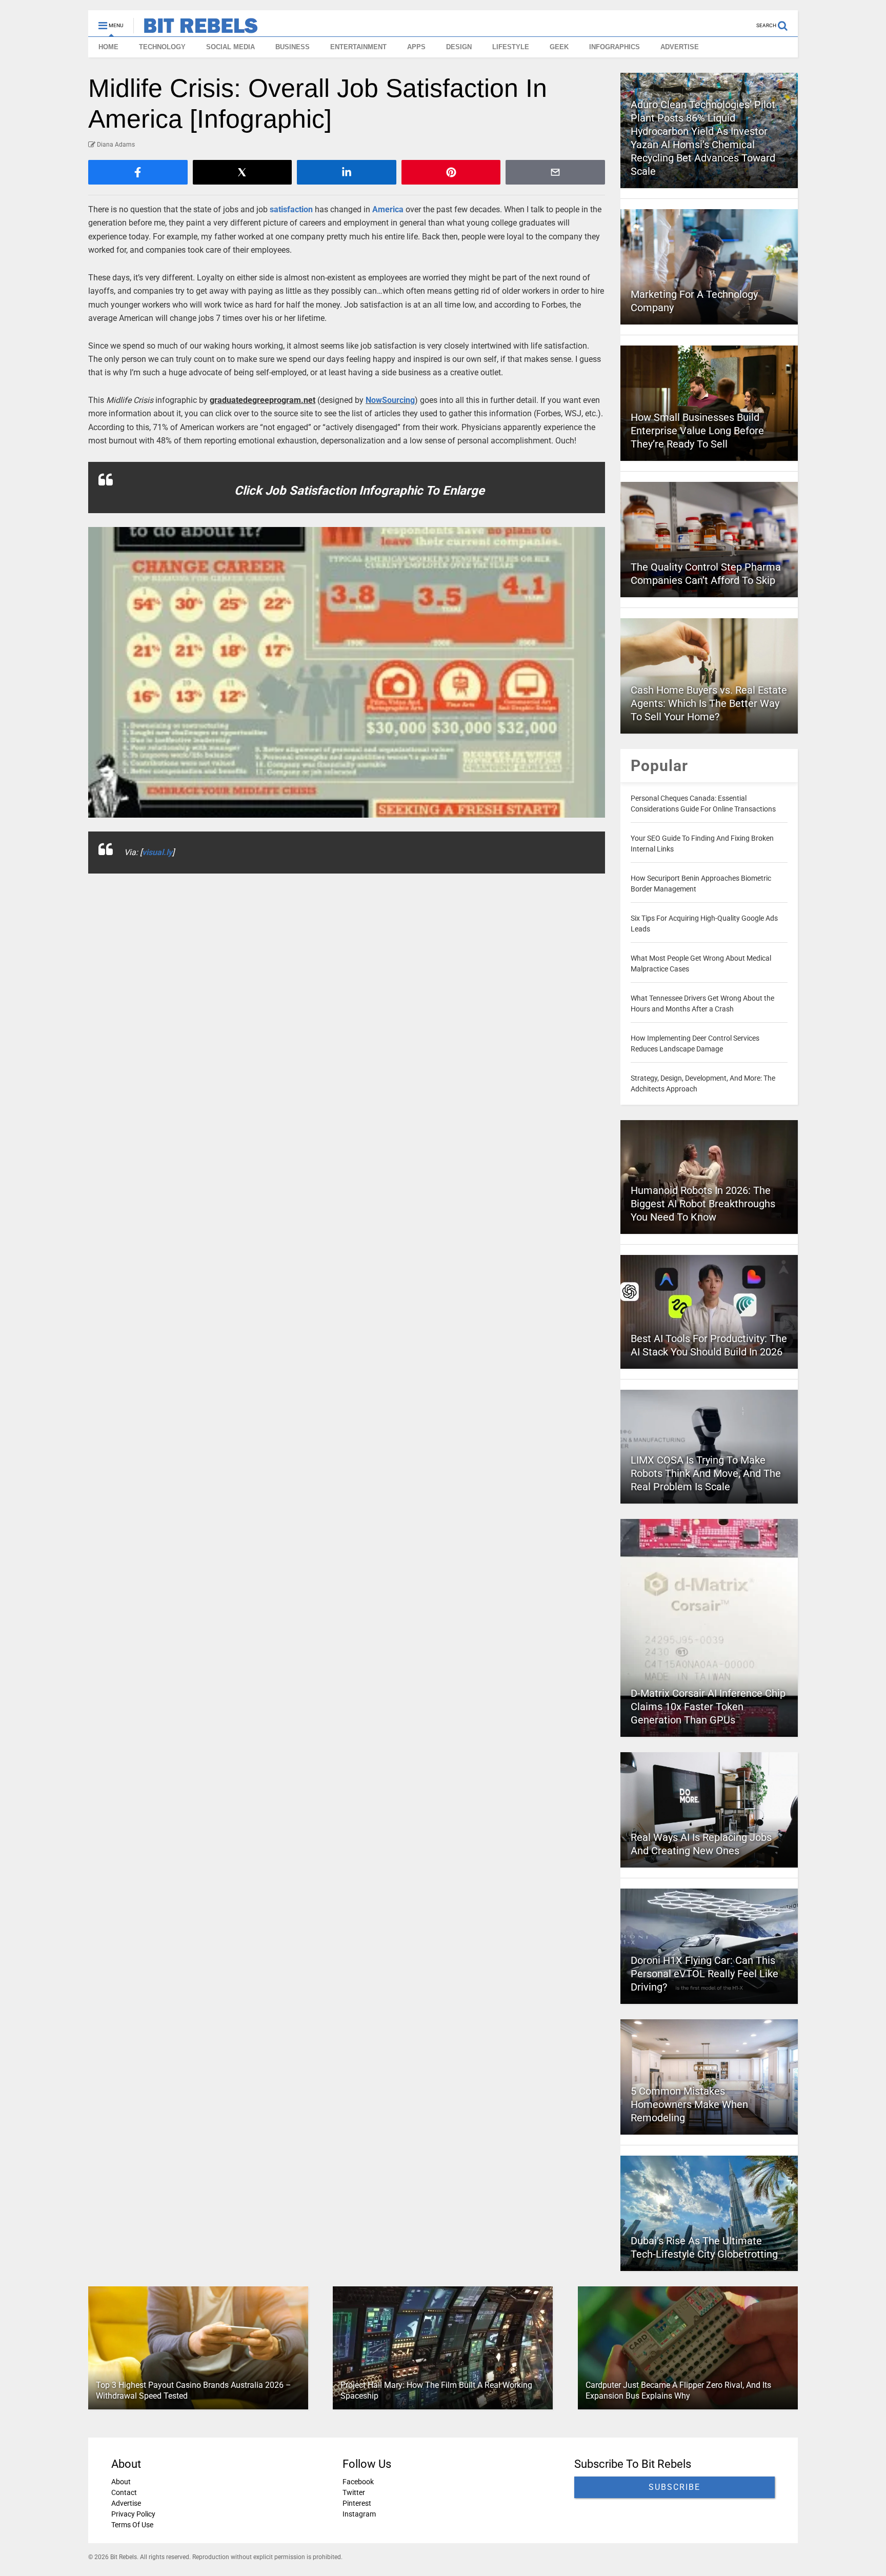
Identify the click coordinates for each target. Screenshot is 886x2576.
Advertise (126, 2503)
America (388, 209)
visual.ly (157, 852)
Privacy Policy (133, 2514)
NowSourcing (390, 400)
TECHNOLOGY (162, 47)
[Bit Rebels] (196, 29)
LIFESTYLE (511, 47)
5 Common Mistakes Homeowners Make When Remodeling (689, 2104)
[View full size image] (347, 672)
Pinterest (357, 2503)
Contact (124, 2492)
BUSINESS (293, 47)
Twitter (354, 2492)
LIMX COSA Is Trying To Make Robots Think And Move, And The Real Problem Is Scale (706, 1473)
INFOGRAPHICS (615, 47)
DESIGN (459, 47)
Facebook (358, 2482)
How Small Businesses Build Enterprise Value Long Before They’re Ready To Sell (697, 431)
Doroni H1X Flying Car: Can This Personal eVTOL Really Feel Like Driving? (704, 1974)
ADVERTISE (680, 47)
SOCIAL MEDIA (230, 47)
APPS (416, 47)
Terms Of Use (132, 2525)
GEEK (559, 47)
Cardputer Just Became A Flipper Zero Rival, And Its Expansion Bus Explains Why (678, 2390)
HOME (108, 47)
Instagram (359, 2514)
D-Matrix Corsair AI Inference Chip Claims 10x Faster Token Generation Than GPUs (708, 1707)
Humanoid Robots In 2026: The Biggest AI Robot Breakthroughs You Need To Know (703, 1204)
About (121, 2482)
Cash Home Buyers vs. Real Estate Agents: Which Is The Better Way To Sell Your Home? (709, 703)
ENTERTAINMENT (358, 47)
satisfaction (291, 209)
